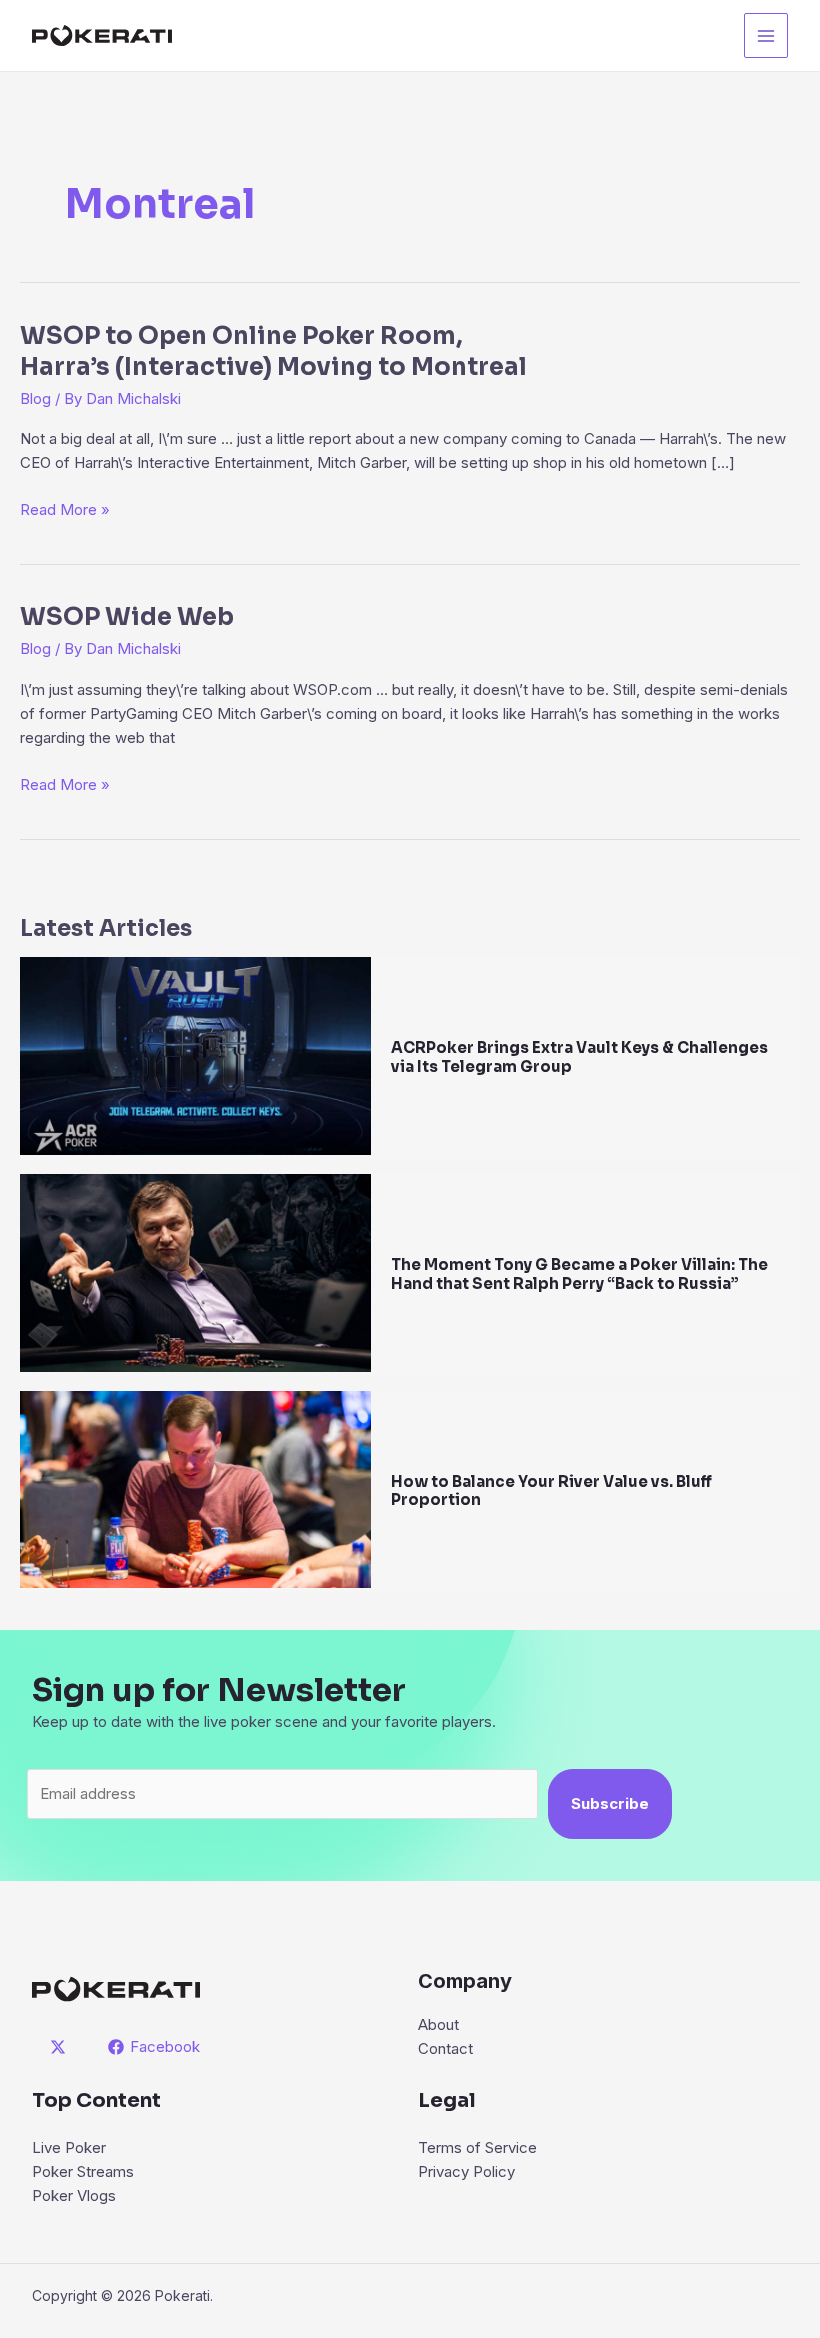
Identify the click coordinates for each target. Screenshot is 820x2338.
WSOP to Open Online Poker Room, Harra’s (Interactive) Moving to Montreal (273, 351)
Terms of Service (477, 2147)
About (438, 2024)
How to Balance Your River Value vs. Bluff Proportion (551, 1491)
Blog (35, 398)
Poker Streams (83, 2171)
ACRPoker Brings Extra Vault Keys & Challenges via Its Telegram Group (579, 1057)
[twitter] (61, 2047)
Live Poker (69, 2147)
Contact (445, 2048)
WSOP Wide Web (127, 617)
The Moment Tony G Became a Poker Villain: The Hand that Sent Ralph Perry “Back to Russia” (579, 1274)
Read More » (65, 510)
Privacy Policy (466, 2171)
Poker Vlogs (74, 2195)
